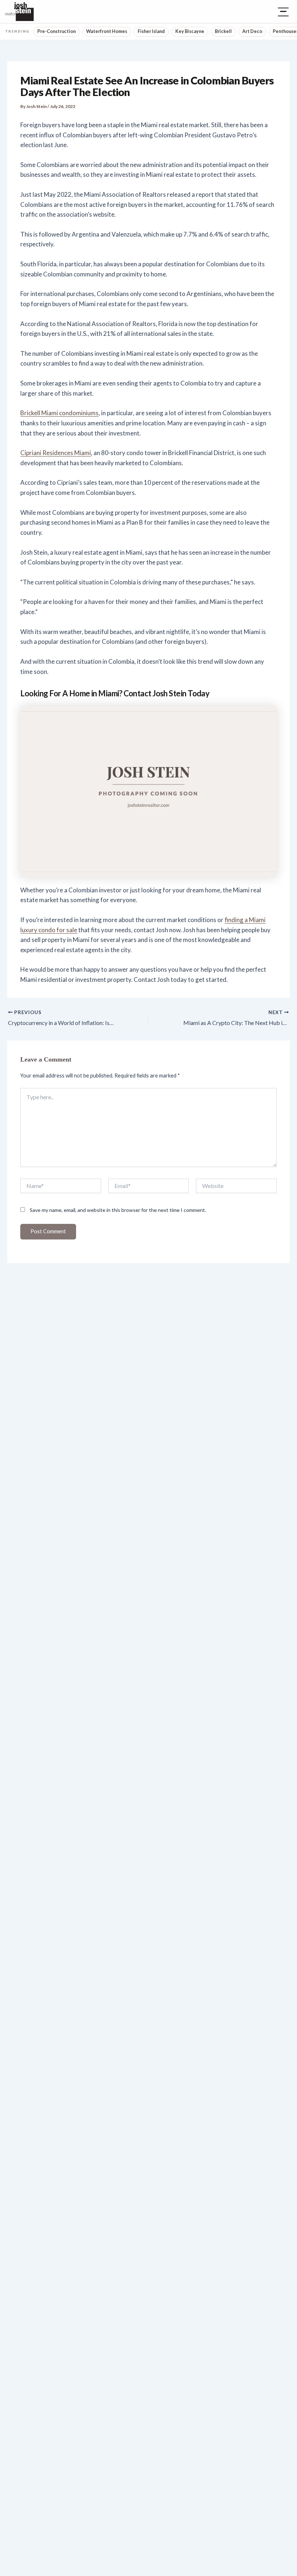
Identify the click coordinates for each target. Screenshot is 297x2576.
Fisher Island (151, 31)
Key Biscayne (190, 31)
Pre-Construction (57, 31)
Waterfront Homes (107, 31)
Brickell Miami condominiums (59, 413)
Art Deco (252, 31)
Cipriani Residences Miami (56, 453)
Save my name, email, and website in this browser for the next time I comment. (118, 1210)
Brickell (223, 31)
